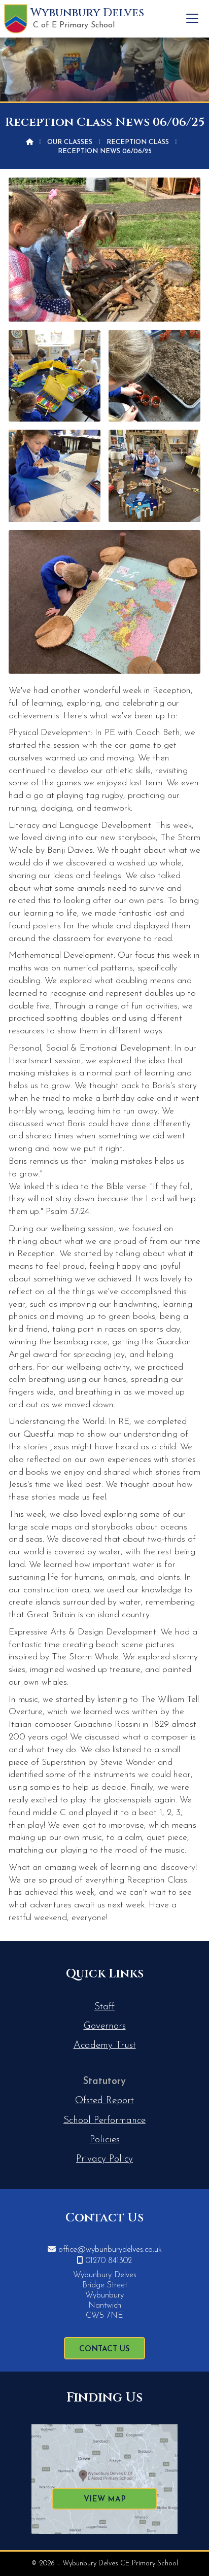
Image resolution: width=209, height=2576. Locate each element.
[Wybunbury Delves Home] (16, 19)
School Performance (104, 2121)
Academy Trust (105, 2046)
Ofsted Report (104, 2101)
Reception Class (138, 142)
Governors (105, 2026)
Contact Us (104, 2349)
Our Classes (70, 142)
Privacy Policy (104, 2159)
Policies (105, 2140)
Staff (104, 2007)
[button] (192, 18)
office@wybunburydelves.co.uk (110, 2250)
